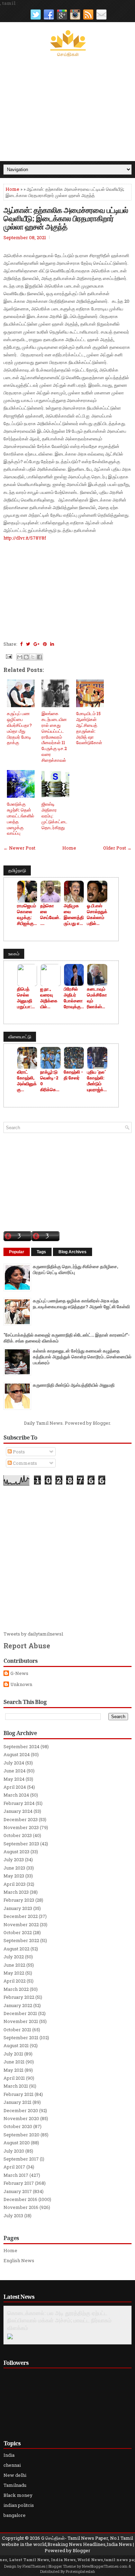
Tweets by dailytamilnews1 (33, 1634)
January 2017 (18, 2191)
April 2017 (14, 2167)
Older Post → (117, 848)
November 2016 (21, 2207)
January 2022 (18, 2005)
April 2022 (15, 1981)
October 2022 (18, 1932)
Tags (41, 1252)
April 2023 (15, 1884)
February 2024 (19, 1803)
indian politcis (19, 2505)
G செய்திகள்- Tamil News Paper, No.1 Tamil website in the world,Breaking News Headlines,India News (67, 2541)
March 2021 (16, 2086)
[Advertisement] (67, 109)
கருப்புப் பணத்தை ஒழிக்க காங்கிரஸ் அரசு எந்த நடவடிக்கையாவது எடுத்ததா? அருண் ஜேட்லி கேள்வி (81, 1304)
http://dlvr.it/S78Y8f (25, 538)
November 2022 (21, 1924)
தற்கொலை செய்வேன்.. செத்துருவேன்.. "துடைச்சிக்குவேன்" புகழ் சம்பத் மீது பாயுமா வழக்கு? (50, 915)
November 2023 (21, 1827)
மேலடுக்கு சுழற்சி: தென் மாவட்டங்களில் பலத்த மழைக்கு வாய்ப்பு (21, 818)
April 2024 (15, 1787)
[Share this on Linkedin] (52, 644)
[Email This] (20, 657)
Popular (17, 1252)
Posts (18, 1452)
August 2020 (17, 2143)
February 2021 (19, 2094)
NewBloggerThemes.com (105, 2566)
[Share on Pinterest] (45, 644)
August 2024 (17, 1754)
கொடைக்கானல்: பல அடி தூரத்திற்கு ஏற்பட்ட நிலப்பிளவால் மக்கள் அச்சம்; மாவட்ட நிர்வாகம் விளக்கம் (59, 2321)
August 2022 (16, 1949)
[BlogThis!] (26, 657)
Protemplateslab (80, 2571)
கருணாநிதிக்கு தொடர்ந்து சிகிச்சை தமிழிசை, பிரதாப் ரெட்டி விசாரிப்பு (75, 1269)
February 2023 (19, 1900)
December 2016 (20, 2199)
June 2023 (14, 1868)
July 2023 (14, 1860)
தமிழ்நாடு (17, 870)
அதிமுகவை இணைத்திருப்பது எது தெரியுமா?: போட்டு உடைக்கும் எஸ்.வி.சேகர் (74, 915)
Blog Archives (73, 1252)
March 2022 (16, 1989)
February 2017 (19, 2183)
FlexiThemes (34, 2566)
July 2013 (13, 2216)
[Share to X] (33, 657)
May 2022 (14, 1973)
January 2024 (18, 1811)
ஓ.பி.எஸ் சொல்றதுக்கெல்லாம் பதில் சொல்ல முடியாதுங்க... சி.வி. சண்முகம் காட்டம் (97, 915)
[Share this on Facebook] (21, 644)
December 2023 (21, 1819)
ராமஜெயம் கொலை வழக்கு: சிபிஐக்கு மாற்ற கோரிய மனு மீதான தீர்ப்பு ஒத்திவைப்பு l (27, 915)
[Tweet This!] (28, 644)
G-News (19, 1673)
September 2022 (21, 1940)
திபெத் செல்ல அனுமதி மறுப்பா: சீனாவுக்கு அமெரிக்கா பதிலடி (27, 998)
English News (19, 2260)
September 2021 (21, 2038)
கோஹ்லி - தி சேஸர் (73, 1075)
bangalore (15, 2515)
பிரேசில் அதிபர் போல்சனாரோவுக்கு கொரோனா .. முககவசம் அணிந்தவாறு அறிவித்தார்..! (74, 998)
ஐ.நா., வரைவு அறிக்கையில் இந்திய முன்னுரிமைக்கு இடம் (49, 998)
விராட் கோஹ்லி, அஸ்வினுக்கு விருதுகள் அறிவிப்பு (27, 1081)
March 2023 (16, 1892)
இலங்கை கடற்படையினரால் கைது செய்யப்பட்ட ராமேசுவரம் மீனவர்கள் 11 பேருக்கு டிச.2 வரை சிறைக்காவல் (54, 737)
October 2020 (18, 2126)
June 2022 (14, 1965)
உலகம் (14, 954)
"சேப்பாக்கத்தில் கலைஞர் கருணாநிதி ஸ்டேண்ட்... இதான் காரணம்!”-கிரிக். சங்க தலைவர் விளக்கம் (67, 1338)
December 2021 (20, 2013)
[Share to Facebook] (39, 657)
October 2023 (18, 1835)
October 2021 (17, 2030)
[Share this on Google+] (37, 644)
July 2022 (14, 1957)
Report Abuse (27, 1646)
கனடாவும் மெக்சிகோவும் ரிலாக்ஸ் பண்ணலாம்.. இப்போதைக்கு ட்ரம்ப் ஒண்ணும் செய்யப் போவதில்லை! (97, 998)
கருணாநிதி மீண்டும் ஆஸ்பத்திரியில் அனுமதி (74, 1385)
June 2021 (14, 2062)
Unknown (21, 1684)
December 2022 (21, 1916)
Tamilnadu (15, 2485)
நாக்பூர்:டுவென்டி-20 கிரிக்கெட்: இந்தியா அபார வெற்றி (50, 1081)
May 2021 (13, 2070)
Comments (24, 1463)
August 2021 (16, 2045)
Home (12, 189)
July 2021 (13, 2054)
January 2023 (18, 1908)
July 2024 (14, 1763)
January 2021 (17, 2102)
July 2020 (14, 2151)
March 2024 (16, 1795)
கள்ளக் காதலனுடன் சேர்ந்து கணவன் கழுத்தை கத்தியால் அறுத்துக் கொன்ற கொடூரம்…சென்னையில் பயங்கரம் (82, 1357)
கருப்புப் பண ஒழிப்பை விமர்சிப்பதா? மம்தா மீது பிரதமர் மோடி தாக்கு (19, 728)
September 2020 (21, 2135)
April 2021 (14, 2078)
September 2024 (21, 1746)
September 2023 (21, 1844)
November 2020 (21, 2118)
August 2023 (16, 1852)
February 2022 (19, 1997)
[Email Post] (8, 656)
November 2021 (21, 2021)
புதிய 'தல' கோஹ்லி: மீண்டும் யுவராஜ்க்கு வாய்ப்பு (97, 1081)
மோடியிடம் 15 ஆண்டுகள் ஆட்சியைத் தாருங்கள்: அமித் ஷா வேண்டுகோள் (89, 728)
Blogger (101, 1423)
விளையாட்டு (20, 1037)
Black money (18, 2495)
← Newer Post (19, 848)
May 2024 (14, 1779)
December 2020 (21, 2110)
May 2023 (14, 1876)
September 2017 (21, 2159)
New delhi (15, 2475)
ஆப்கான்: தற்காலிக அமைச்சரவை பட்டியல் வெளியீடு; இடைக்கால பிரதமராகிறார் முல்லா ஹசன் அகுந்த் (66, 218)
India (9, 2455)
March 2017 (16, 2175)
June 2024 (15, 1771)
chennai (12, 2465)
